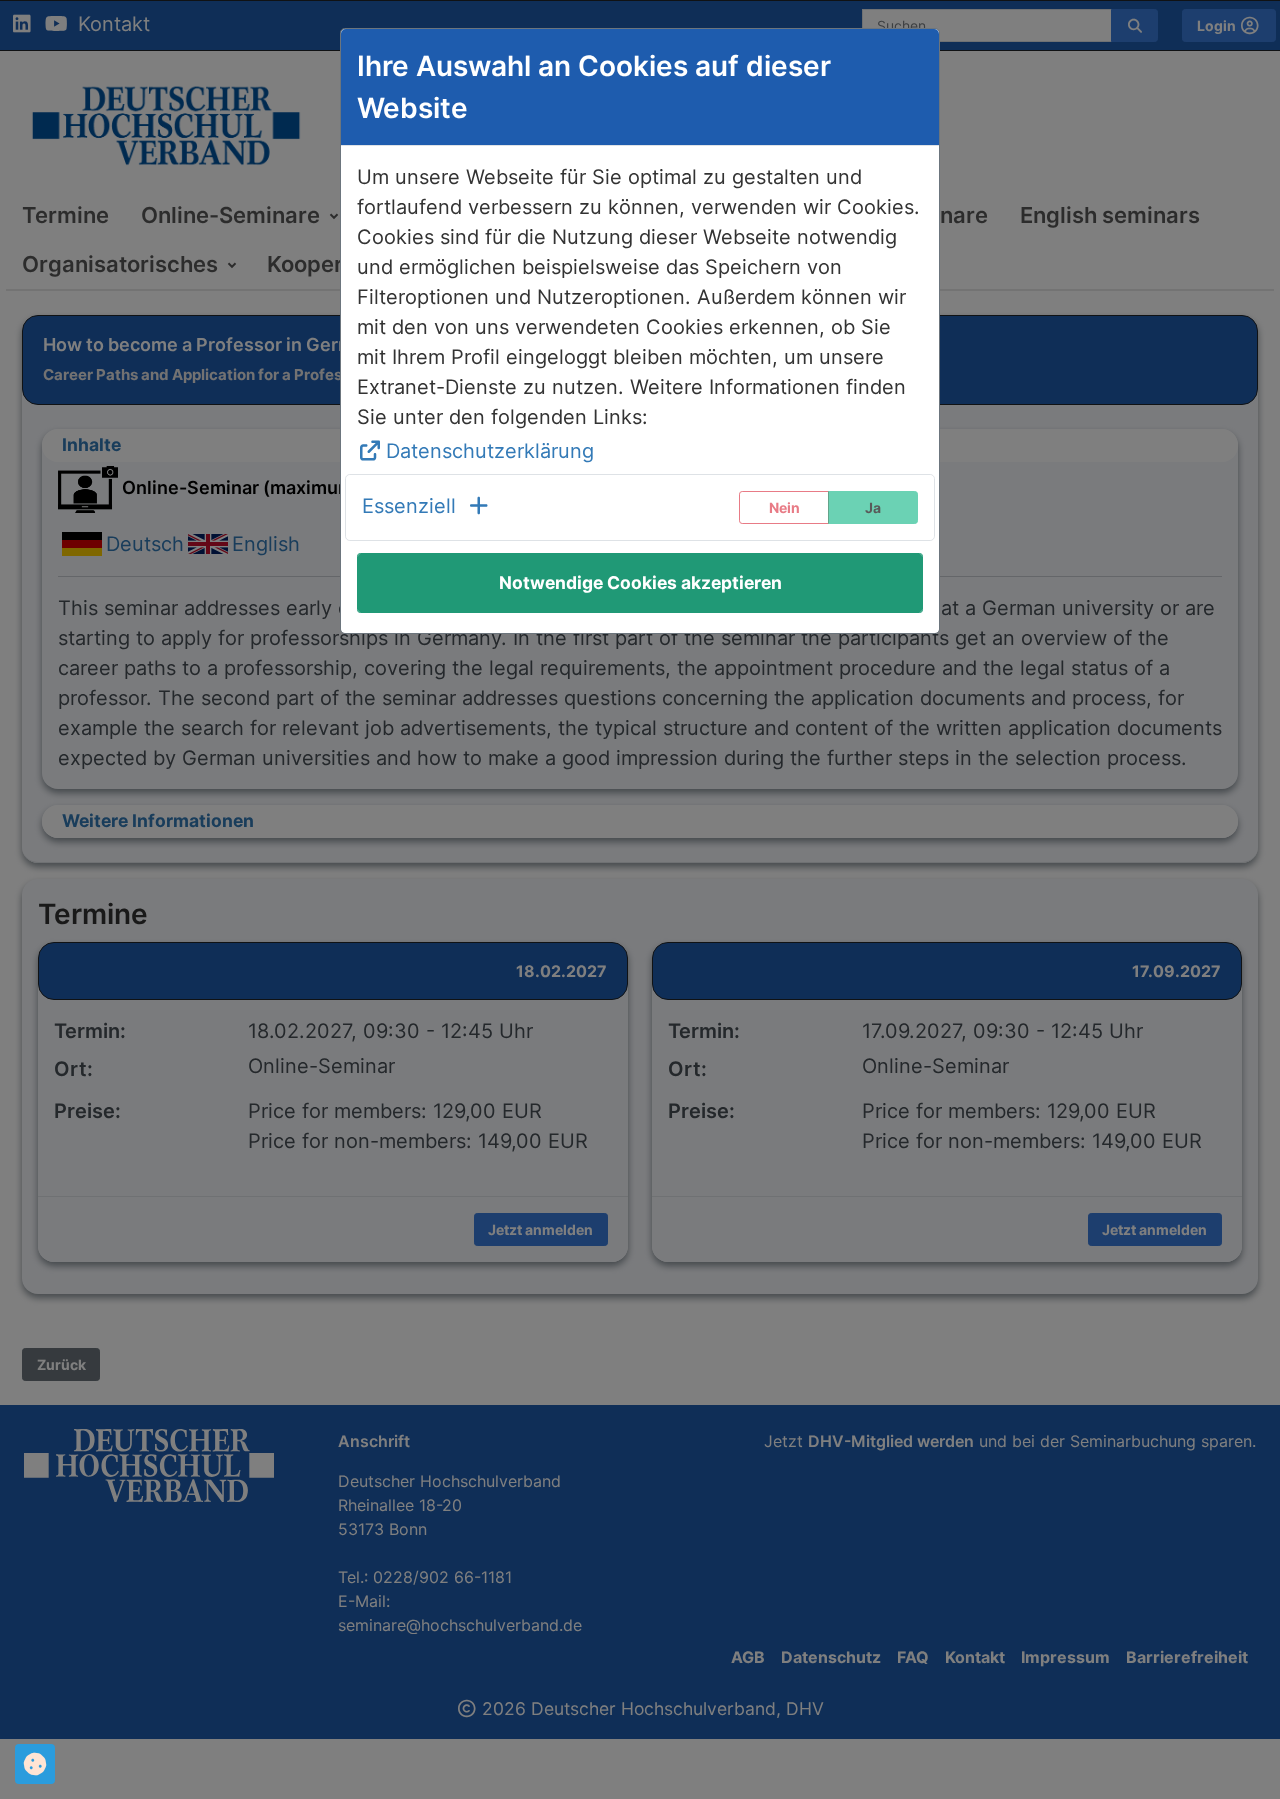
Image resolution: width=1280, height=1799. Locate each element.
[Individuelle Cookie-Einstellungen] (35, 1764)
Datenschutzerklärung (490, 451)
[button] (426, 507)
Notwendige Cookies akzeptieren (640, 582)
